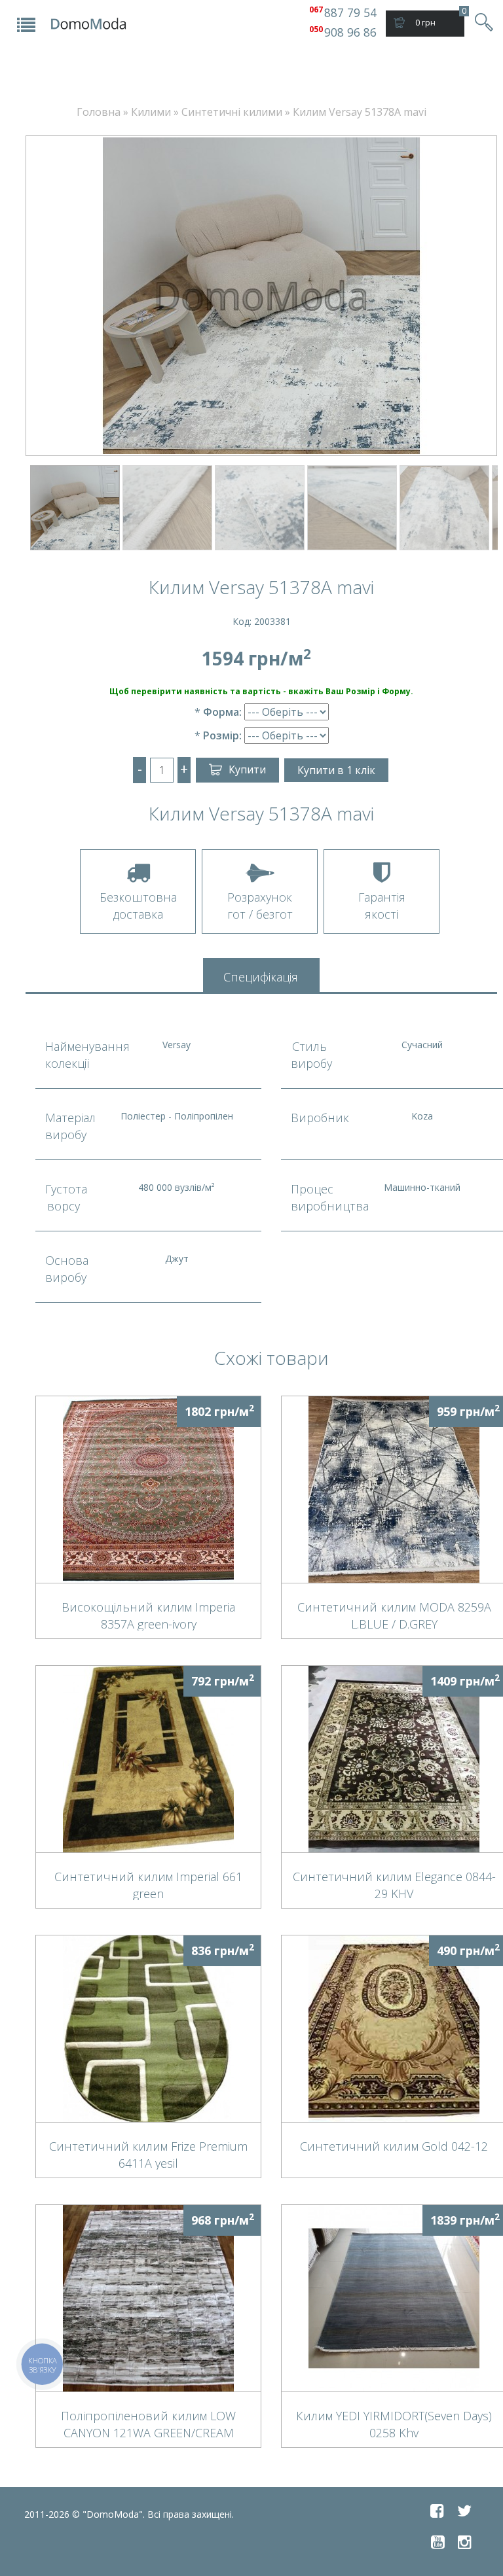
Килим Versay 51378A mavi (360, 112)
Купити (247, 769)
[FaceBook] (437, 2511)
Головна (99, 112)
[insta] (465, 2542)
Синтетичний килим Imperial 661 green (148, 1884)
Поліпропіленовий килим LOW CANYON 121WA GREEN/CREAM (148, 2424)
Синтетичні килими (232, 112)
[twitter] (464, 2511)
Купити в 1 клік (336, 770)
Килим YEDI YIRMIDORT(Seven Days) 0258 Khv (394, 2424)
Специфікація (261, 977)
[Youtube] (438, 2542)
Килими (151, 112)
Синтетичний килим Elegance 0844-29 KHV (394, 1884)
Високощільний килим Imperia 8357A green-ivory (148, 1615)
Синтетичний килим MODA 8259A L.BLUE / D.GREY (394, 1615)
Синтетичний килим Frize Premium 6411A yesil (148, 2154)
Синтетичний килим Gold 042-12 (394, 2146)
